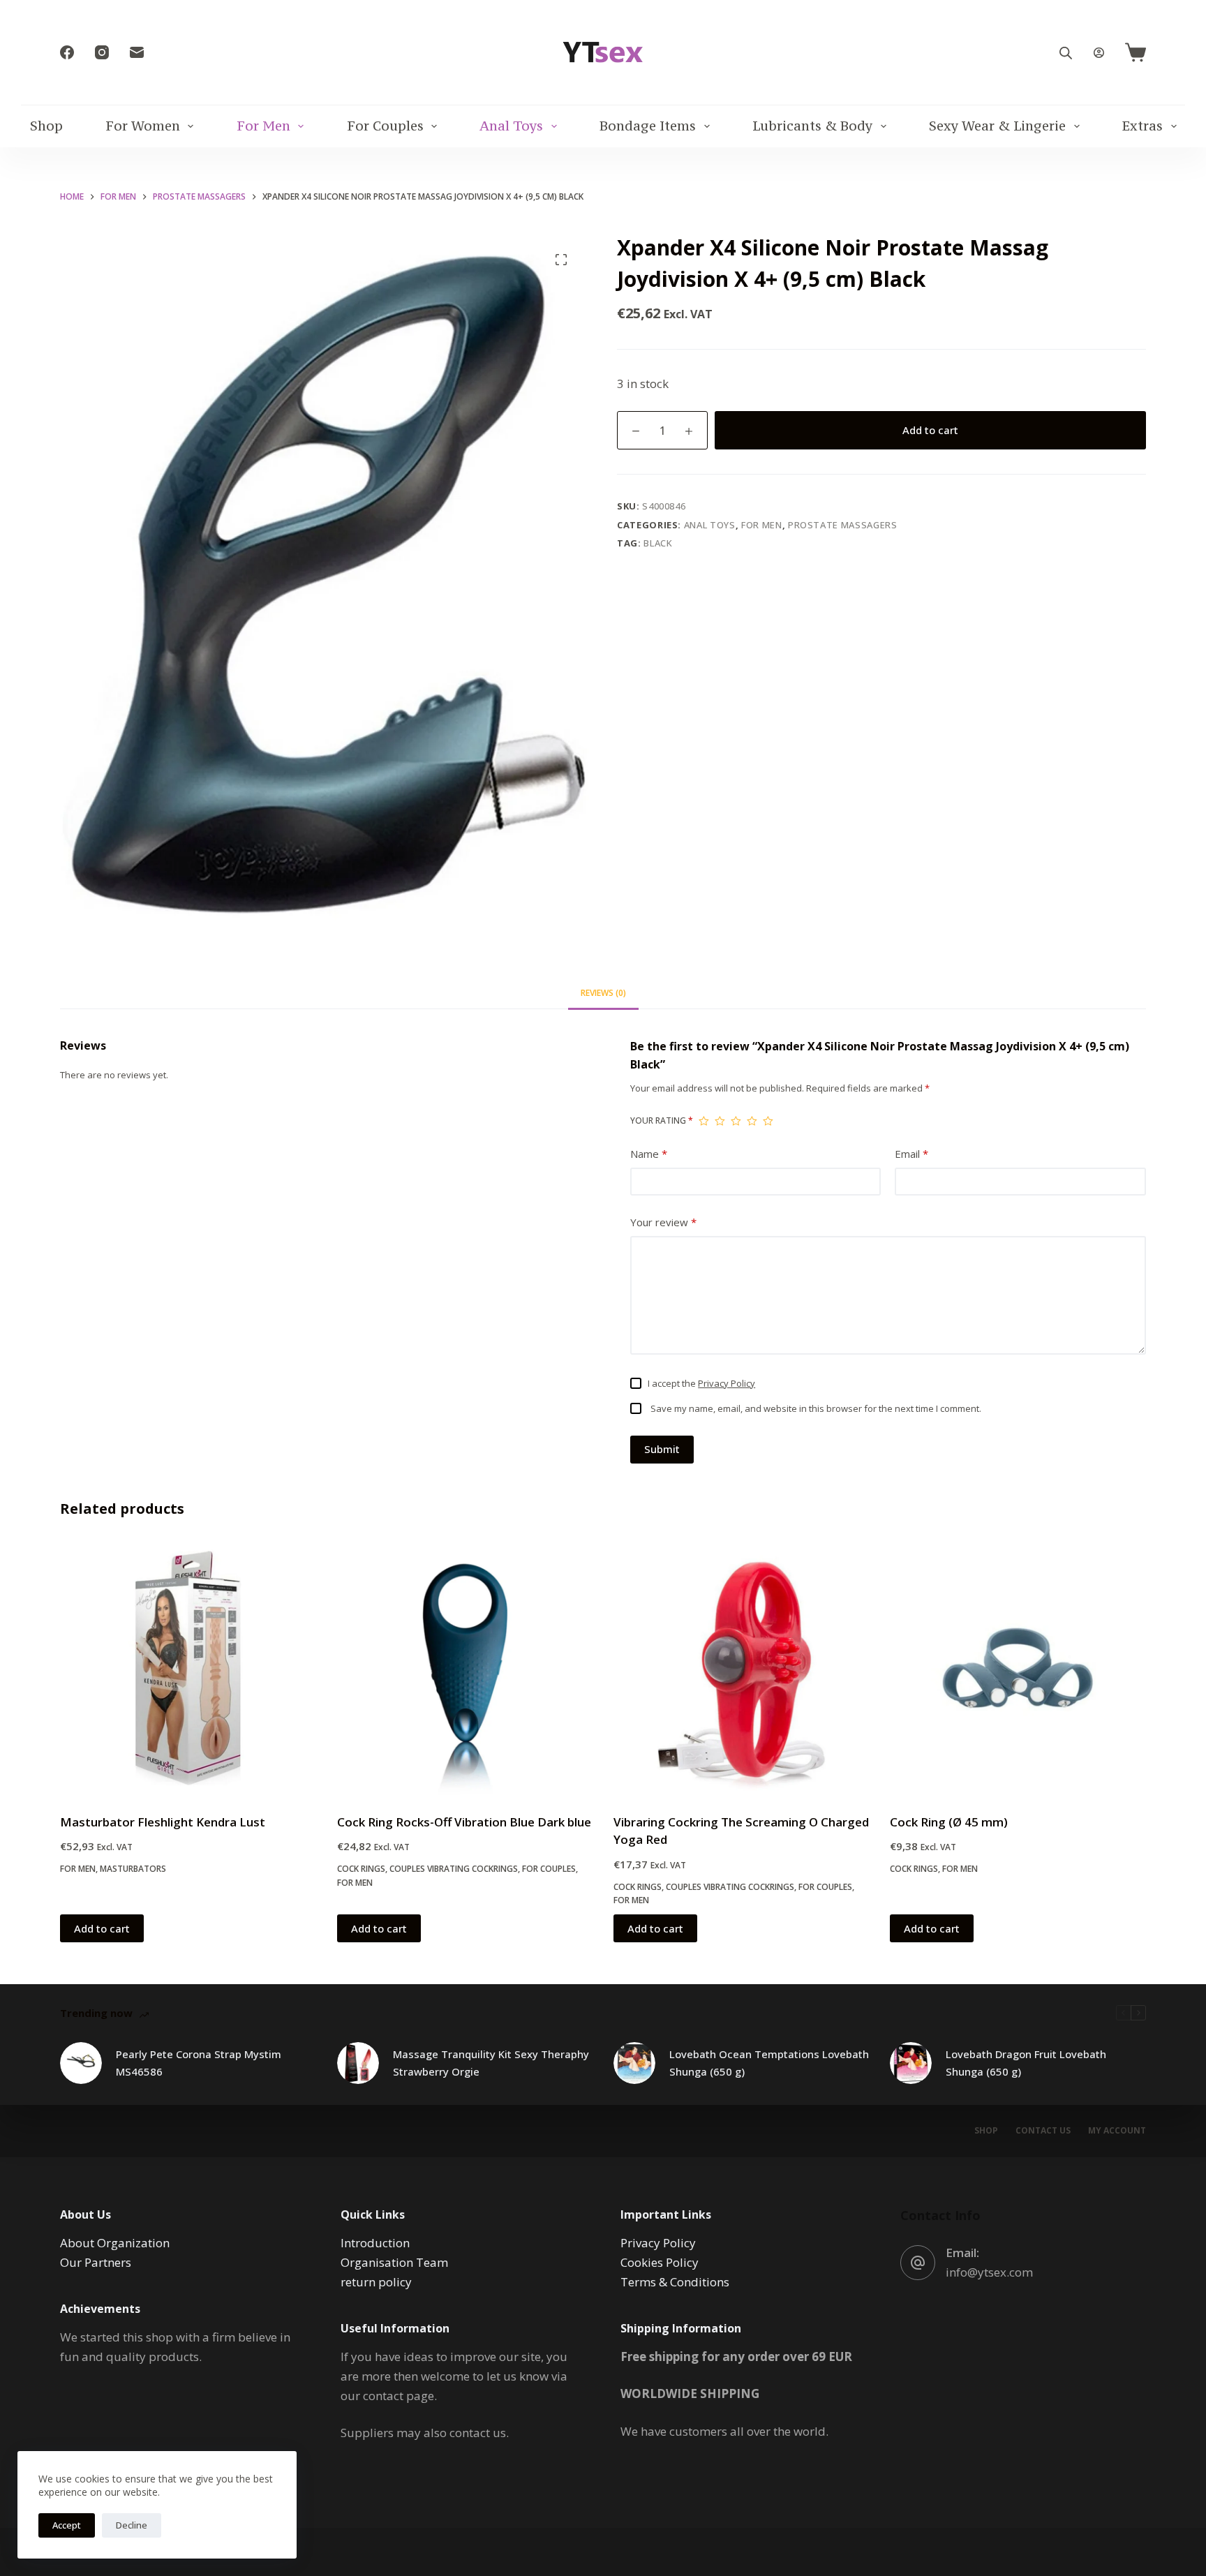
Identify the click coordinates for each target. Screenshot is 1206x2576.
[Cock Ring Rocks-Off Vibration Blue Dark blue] (465, 1668)
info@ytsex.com (989, 2272)
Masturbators (133, 1869)
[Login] (1099, 53)
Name (649, 1154)
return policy (376, 2282)
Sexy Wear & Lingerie (997, 126)
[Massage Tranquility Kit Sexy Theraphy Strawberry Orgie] (358, 2063)
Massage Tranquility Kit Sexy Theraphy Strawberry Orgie (491, 2063)
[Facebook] (67, 52)
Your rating (662, 1121)
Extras (1142, 126)
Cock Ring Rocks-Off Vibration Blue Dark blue (464, 1822)
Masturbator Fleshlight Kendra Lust (163, 1822)
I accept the (701, 1383)
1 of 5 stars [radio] (704, 1121)
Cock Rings (361, 1869)
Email (911, 1154)
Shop (46, 126)
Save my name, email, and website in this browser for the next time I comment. (816, 1408)
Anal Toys (511, 126)
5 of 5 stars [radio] (768, 1121)
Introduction (375, 2243)
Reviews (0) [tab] (603, 993)
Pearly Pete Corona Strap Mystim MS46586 (199, 2063)
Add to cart (930, 430)
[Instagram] (102, 52)
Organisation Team (394, 2262)
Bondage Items (648, 126)
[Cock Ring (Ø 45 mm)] (1018, 1668)
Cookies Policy (660, 2262)
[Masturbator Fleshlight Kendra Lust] (188, 1668)
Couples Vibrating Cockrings (454, 1869)
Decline (132, 2525)
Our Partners (96, 2262)
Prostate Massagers (843, 525)
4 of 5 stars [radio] (752, 1121)
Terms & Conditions (675, 2282)
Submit (662, 1449)
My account (1117, 2131)
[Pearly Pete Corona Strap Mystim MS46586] (81, 2063)
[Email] (137, 52)
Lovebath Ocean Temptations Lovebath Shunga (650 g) (769, 2063)
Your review (663, 1222)
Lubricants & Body (812, 126)
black (658, 543)
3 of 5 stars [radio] (736, 1121)
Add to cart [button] (102, 1928)
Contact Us (1043, 2131)
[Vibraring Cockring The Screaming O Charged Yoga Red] (741, 1668)
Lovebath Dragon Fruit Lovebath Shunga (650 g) (1026, 2063)
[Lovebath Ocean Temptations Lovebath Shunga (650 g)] (634, 2063)
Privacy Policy (727, 1383)
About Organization (115, 2243)
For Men (263, 126)
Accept (67, 2525)
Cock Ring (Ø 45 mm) (949, 1822)
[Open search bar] (1066, 53)
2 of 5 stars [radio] (720, 1121)
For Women (143, 126)
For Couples (385, 126)
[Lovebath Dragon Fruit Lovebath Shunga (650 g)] (911, 2063)
